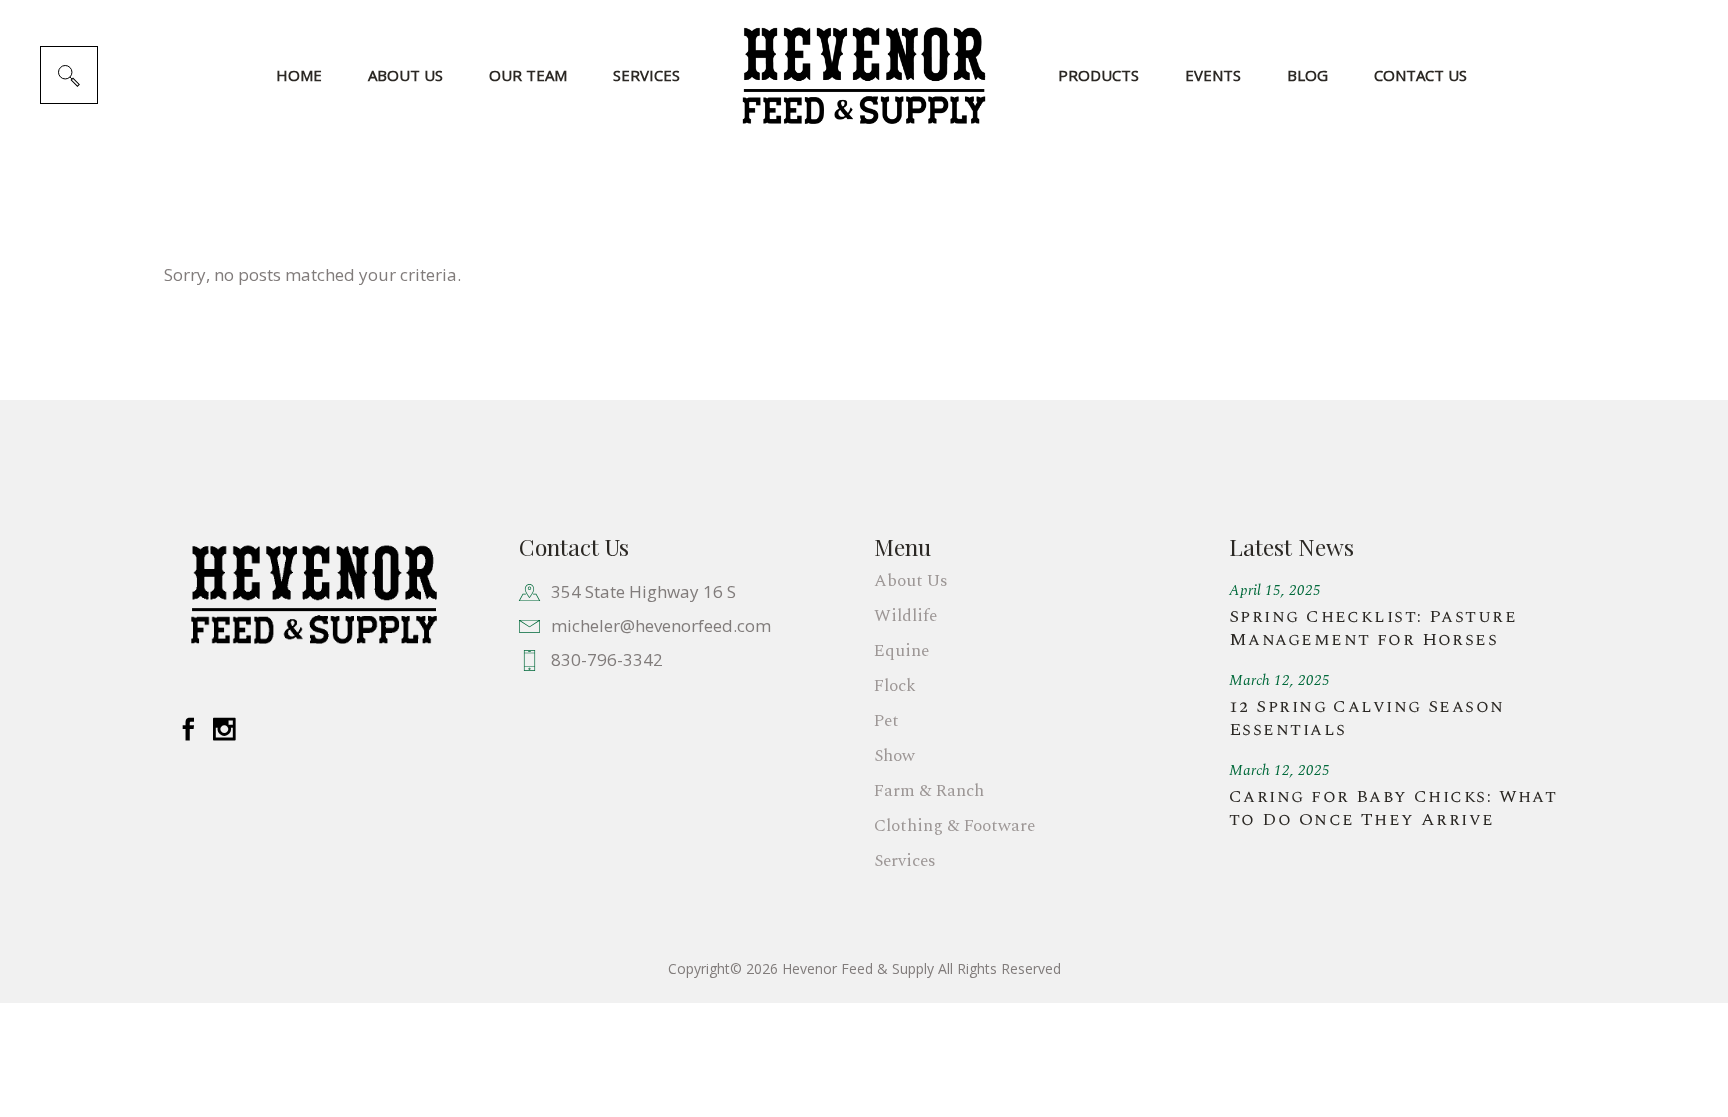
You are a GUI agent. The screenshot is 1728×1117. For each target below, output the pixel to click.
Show (894, 756)
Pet (886, 721)
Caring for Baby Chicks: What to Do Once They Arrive (1393, 808)
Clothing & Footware (954, 826)
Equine (901, 651)
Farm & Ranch (929, 791)
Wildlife (905, 616)
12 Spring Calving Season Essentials (1367, 718)
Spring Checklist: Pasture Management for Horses (1373, 628)
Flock (895, 686)
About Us (911, 581)
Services (905, 861)
